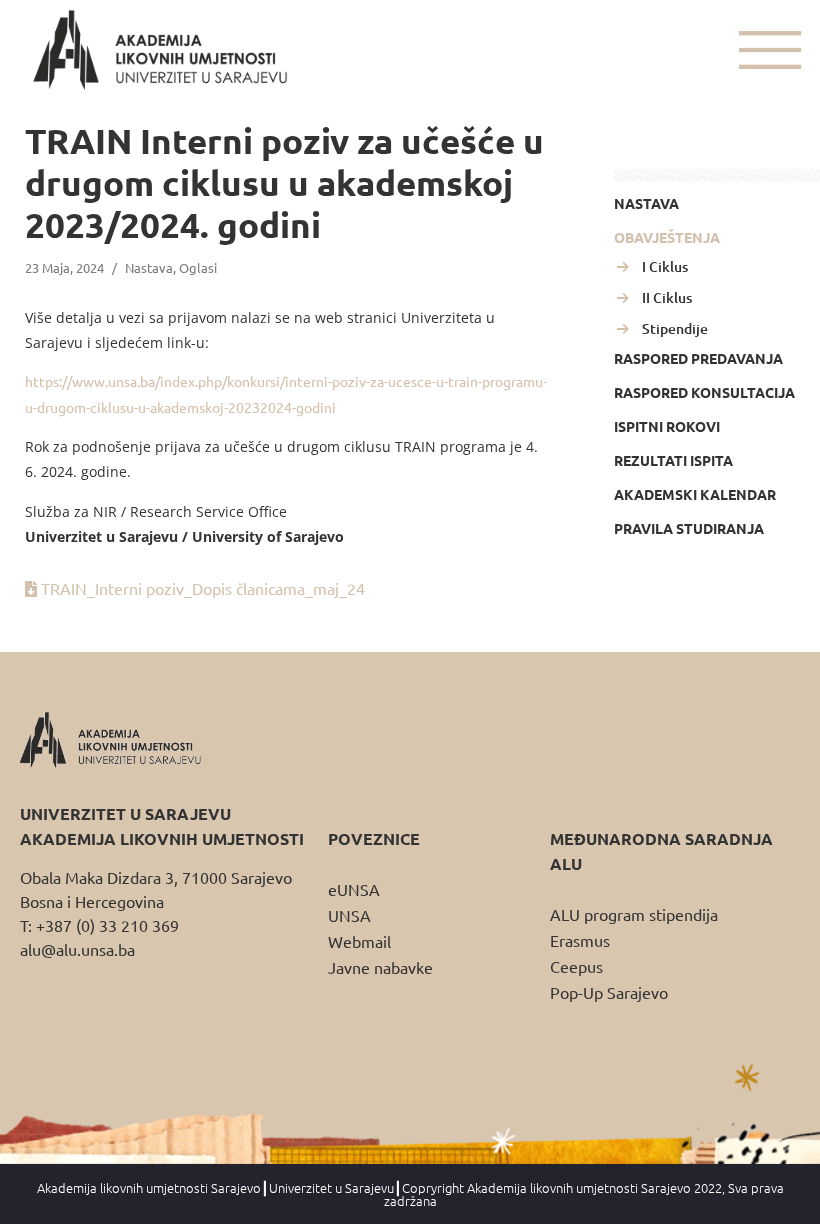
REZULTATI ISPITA (673, 460)
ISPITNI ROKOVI (667, 426)
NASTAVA (646, 203)
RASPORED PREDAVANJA (698, 358)
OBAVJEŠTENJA (667, 237)
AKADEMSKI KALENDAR (695, 494)
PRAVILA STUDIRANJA (689, 528)
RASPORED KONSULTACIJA (704, 392)
